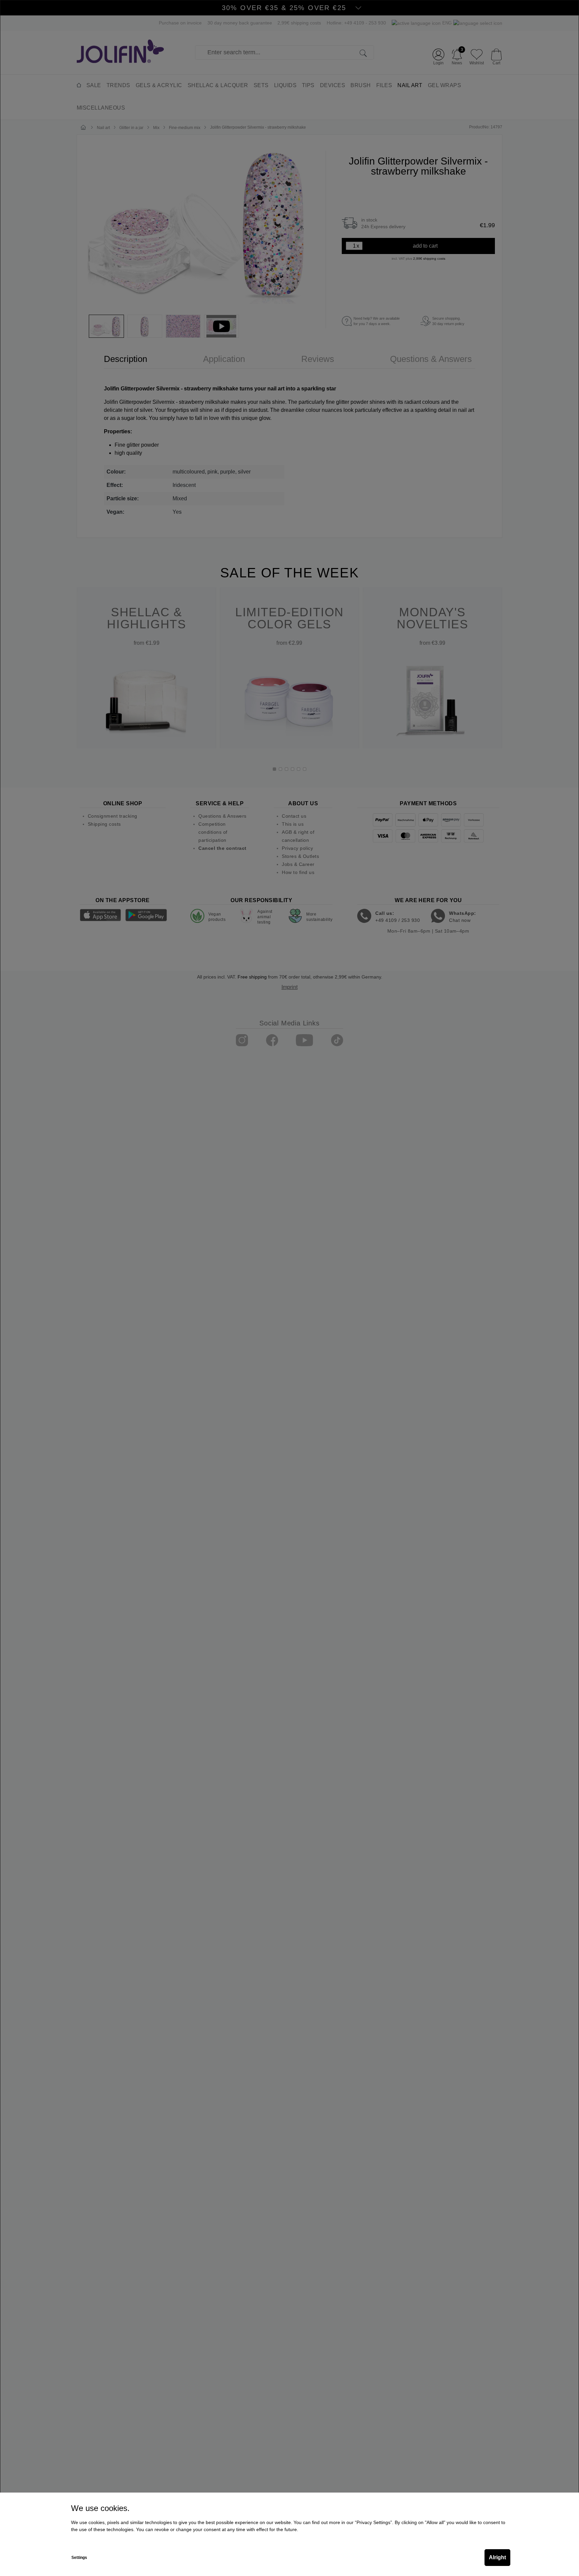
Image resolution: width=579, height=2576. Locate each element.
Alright (497, 2557)
